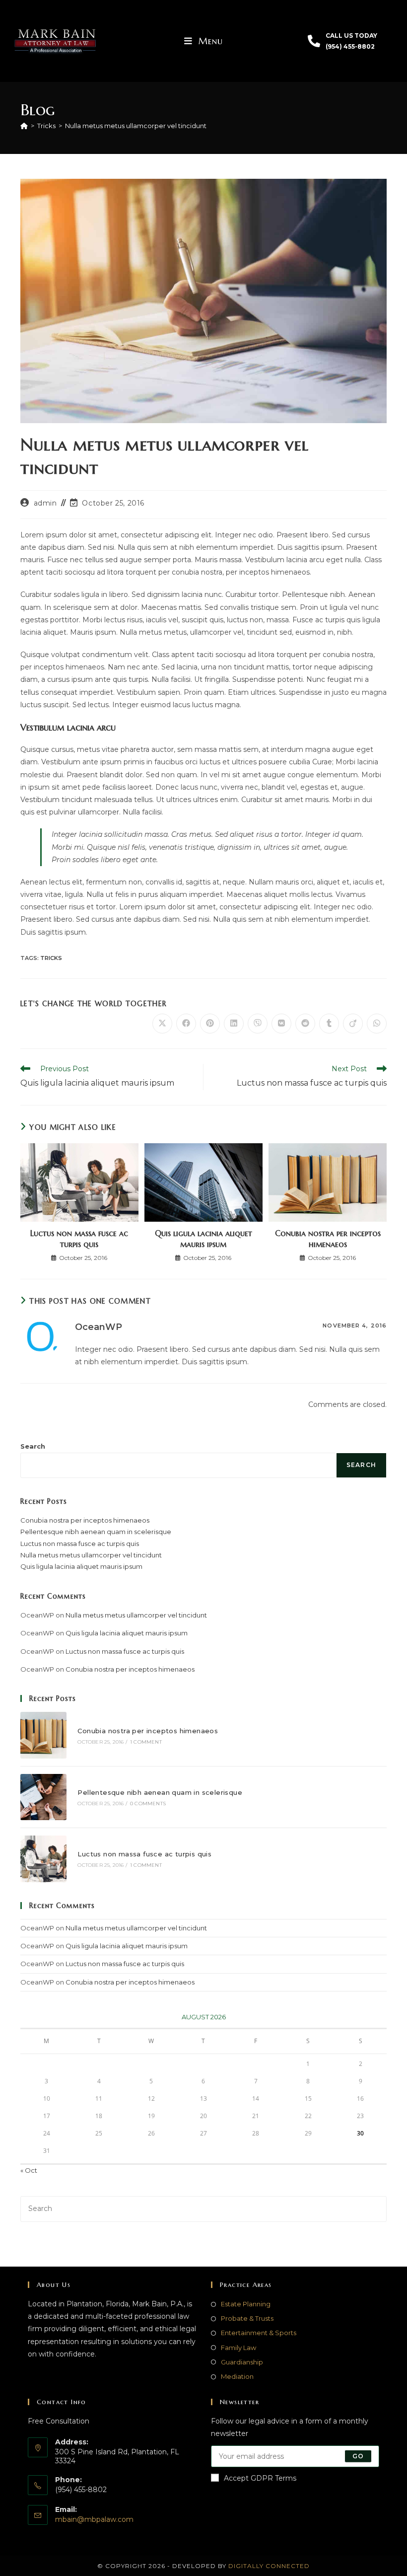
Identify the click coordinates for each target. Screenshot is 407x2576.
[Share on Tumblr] (329, 1024)
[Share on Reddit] (305, 1024)
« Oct (29, 2170)
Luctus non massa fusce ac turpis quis (79, 1239)
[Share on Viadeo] (353, 1024)
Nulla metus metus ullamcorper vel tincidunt (136, 126)
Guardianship (242, 2361)
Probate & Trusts (247, 2318)
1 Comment (146, 1742)
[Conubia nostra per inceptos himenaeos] (43, 1735)
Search (33, 1446)
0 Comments (148, 1803)
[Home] (24, 126)
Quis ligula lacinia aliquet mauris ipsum (203, 1239)
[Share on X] (162, 1024)
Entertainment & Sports (259, 2333)
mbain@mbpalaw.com (94, 2519)
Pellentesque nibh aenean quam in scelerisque (96, 1532)
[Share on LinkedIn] (234, 1024)
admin (45, 503)
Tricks (51, 958)
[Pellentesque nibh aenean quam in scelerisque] (43, 1797)
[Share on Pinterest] (210, 1024)
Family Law (238, 2347)
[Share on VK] (281, 1024)
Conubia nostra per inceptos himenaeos (328, 1239)
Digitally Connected (269, 2565)
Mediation (237, 2376)
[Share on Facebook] (186, 1024)
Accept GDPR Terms (260, 2478)
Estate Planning (246, 2304)
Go (358, 2456)
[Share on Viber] (258, 1024)
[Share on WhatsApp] (377, 1024)
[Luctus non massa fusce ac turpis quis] (43, 1859)
